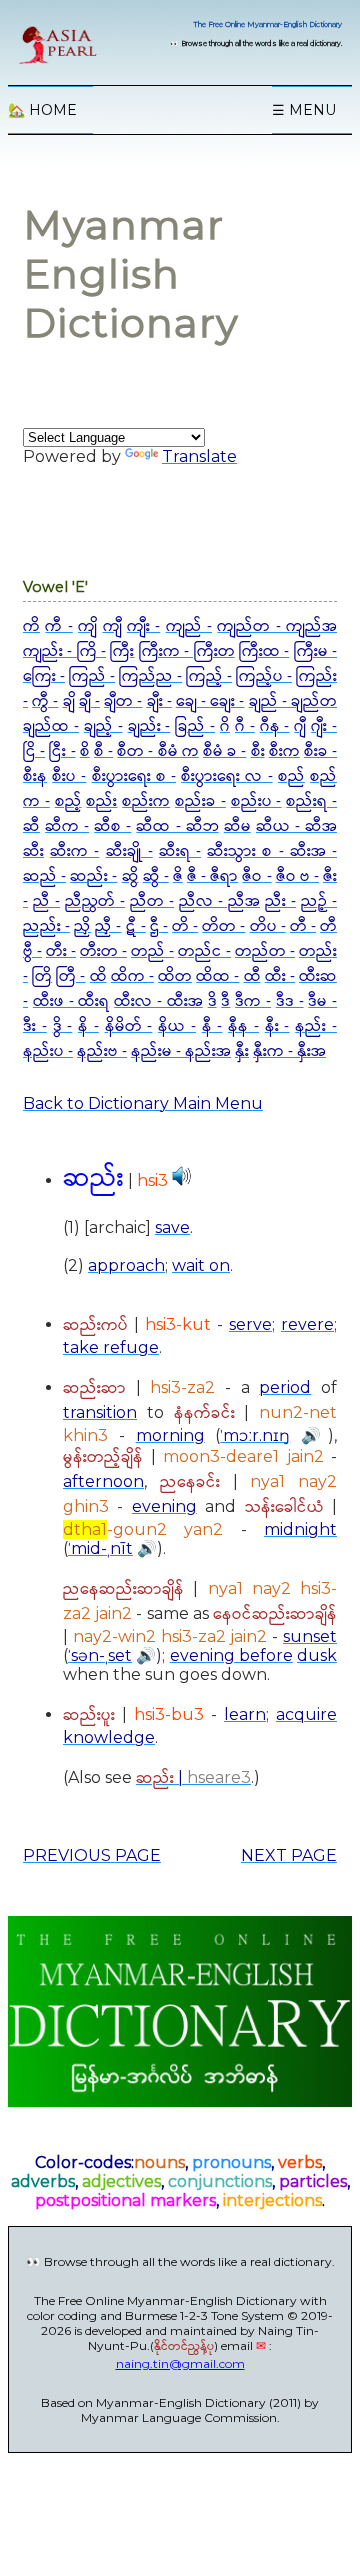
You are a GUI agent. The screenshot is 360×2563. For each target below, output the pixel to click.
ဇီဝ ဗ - (297, 876)
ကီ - (58, 626)
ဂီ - (245, 726)
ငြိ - (34, 751)
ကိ (31, 626)
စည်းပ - (256, 801)
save (172, 1227)
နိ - (88, 1026)
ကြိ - (91, 651)
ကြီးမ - (315, 651)
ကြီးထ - (264, 651)
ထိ (98, 976)
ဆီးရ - (180, 851)
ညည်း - (46, 926)
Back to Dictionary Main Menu (143, 1103)
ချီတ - (123, 701)
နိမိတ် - (129, 1026)
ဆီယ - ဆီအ (296, 826)
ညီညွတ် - (95, 901)
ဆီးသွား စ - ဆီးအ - (272, 851)
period (285, 1387)
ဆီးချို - (129, 851)
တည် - (152, 951)
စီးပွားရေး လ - (226, 776)
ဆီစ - (112, 826)
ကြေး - (44, 676)
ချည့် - (103, 726)
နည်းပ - (48, 1051)
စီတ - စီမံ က (158, 751)
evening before (231, 1655)
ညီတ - (152, 901)
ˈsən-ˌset (100, 1655)
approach (126, 1265)
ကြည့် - (209, 676)
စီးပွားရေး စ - (134, 776)
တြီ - (70, 976)
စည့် (68, 801)
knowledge (109, 1737)
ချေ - (193, 701)
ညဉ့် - (319, 901)
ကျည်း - (50, 651)
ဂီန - (275, 726)
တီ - (303, 926)
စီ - (103, 751)
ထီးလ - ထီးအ (158, 1001)
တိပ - (268, 926)
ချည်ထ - (51, 726)
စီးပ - (69, 776)
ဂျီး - (324, 726)
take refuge (111, 1347)
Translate (199, 456)
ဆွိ (130, 876)
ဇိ (178, 876)
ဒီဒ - (290, 1001)
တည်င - (204, 951)
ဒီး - (35, 1026)
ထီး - (280, 976)
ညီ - (46, 901)
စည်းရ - (311, 801)
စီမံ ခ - (224, 751)
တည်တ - (265, 951)
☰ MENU (304, 110)
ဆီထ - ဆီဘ (177, 826)
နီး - (277, 1026)
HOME (42, 110)
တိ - (185, 926)
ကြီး (122, 651)
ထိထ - (217, 976)
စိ (85, 751)
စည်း (101, 801)
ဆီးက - (74, 851)
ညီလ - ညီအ (219, 901)
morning (170, 1435)
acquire (306, 1714)
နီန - (243, 1026)
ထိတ (175, 976)
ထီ (252, 976)
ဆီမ (237, 826)
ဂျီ (300, 726)
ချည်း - (149, 726)
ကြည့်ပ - (264, 676)
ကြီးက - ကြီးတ (187, 651)
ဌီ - (159, 926)
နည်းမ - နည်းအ (181, 1051)
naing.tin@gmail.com (180, 2363)
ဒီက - (253, 1001)
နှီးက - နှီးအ (289, 1051)
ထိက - (132, 976)
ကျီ (112, 626)
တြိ (42, 976)
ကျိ (87, 626)
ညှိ (82, 926)
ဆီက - (67, 826)
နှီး (242, 1051)
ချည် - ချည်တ (293, 701)
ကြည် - (92, 676)
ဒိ (212, 1001)
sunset (310, 1636)
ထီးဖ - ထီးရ (71, 1001)
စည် (291, 776)
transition (100, 1412)
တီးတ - (103, 951)
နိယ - (177, 1026)
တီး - (61, 951)
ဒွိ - (63, 1026)
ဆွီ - (156, 876)
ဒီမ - (322, 1001)
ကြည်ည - (150, 676)
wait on (201, 1265)
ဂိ (225, 726)
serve (250, 1324)
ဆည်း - (93, 876)
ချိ (69, 701)
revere (307, 1324)
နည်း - (316, 1026)
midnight (300, 1529)
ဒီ (225, 1001)
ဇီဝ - (256, 876)
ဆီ (31, 826)
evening (164, 1506)
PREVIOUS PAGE (92, 1855)
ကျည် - (189, 626)
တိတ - (223, 926)
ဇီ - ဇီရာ (212, 876)
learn (245, 1714)
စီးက (284, 751)
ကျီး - (143, 626)
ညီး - (280, 901)
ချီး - (159, 701)
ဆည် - (44, 876)
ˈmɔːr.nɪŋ (255, 1435)
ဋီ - (136, 926)
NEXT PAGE (289, 1855)
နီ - (212, 1026)
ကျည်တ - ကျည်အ (277, 626)
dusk (317, 1655)
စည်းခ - (200, 801)
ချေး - (227, 701)
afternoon (103, 1481)
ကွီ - (45, 701)
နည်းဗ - (102, 1051)
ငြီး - (62, 751)
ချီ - (89, 701)
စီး (258, 751)
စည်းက (146, 801)
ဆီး (33, 851)
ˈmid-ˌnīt (100, 1548)
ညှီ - (108, 926)
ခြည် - (195, 726)
